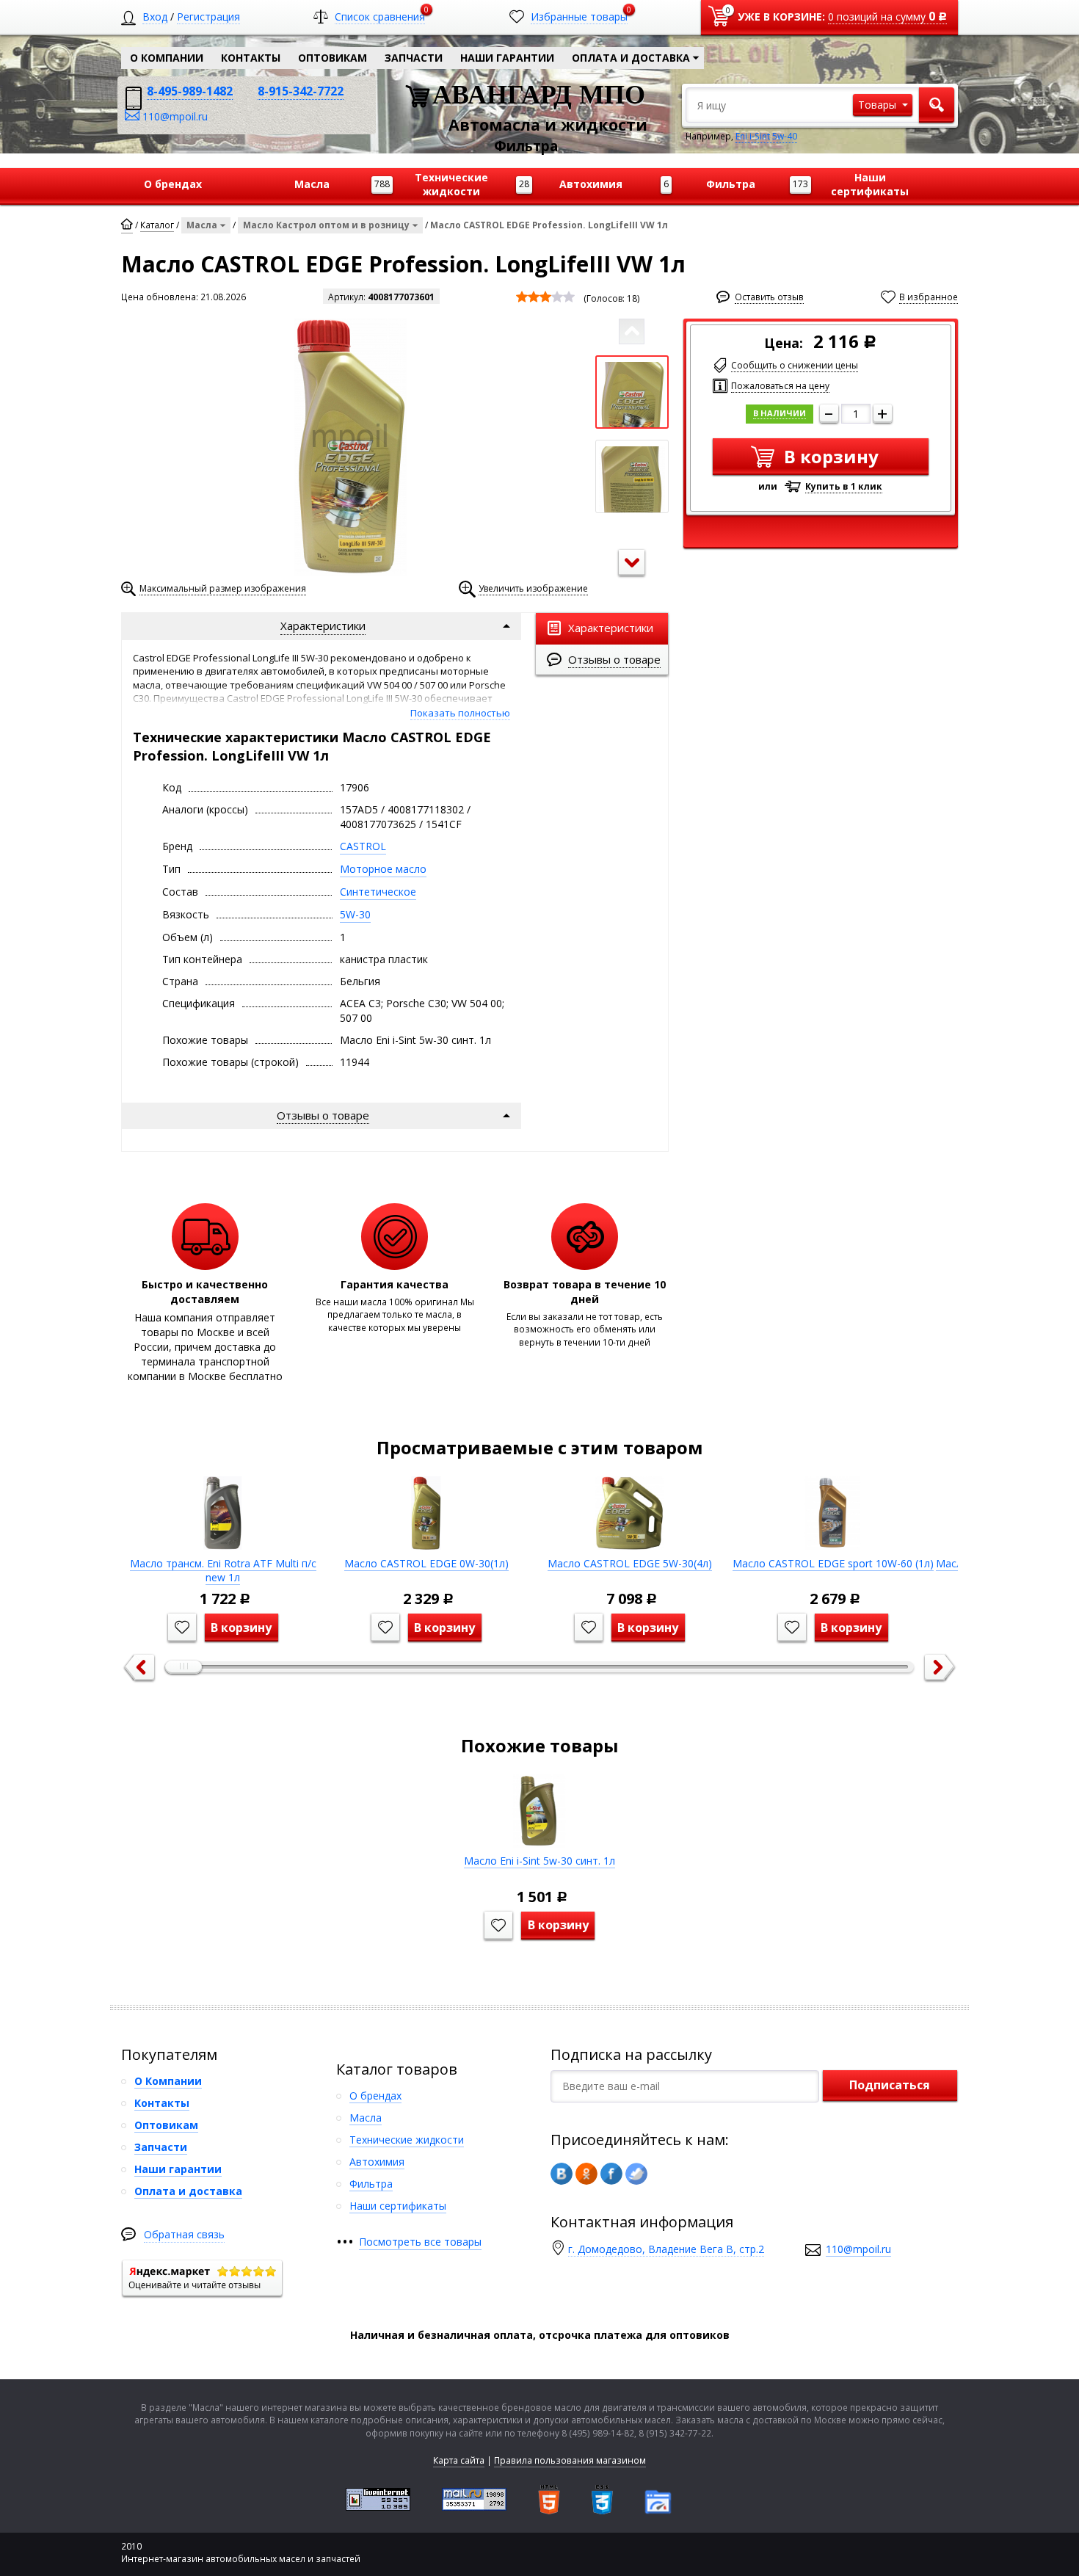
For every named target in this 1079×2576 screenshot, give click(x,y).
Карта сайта (459, 2460)
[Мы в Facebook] (611, 2174)
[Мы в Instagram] (636, 2174)
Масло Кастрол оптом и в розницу (326, 225)
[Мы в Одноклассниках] (586, 2174)
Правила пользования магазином (570, 2460)
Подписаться (890, 2085)
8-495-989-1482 (190, 91)
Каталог (157, 225)
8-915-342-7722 (301, 91)
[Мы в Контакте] (562, 2174)
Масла (202, 225)
